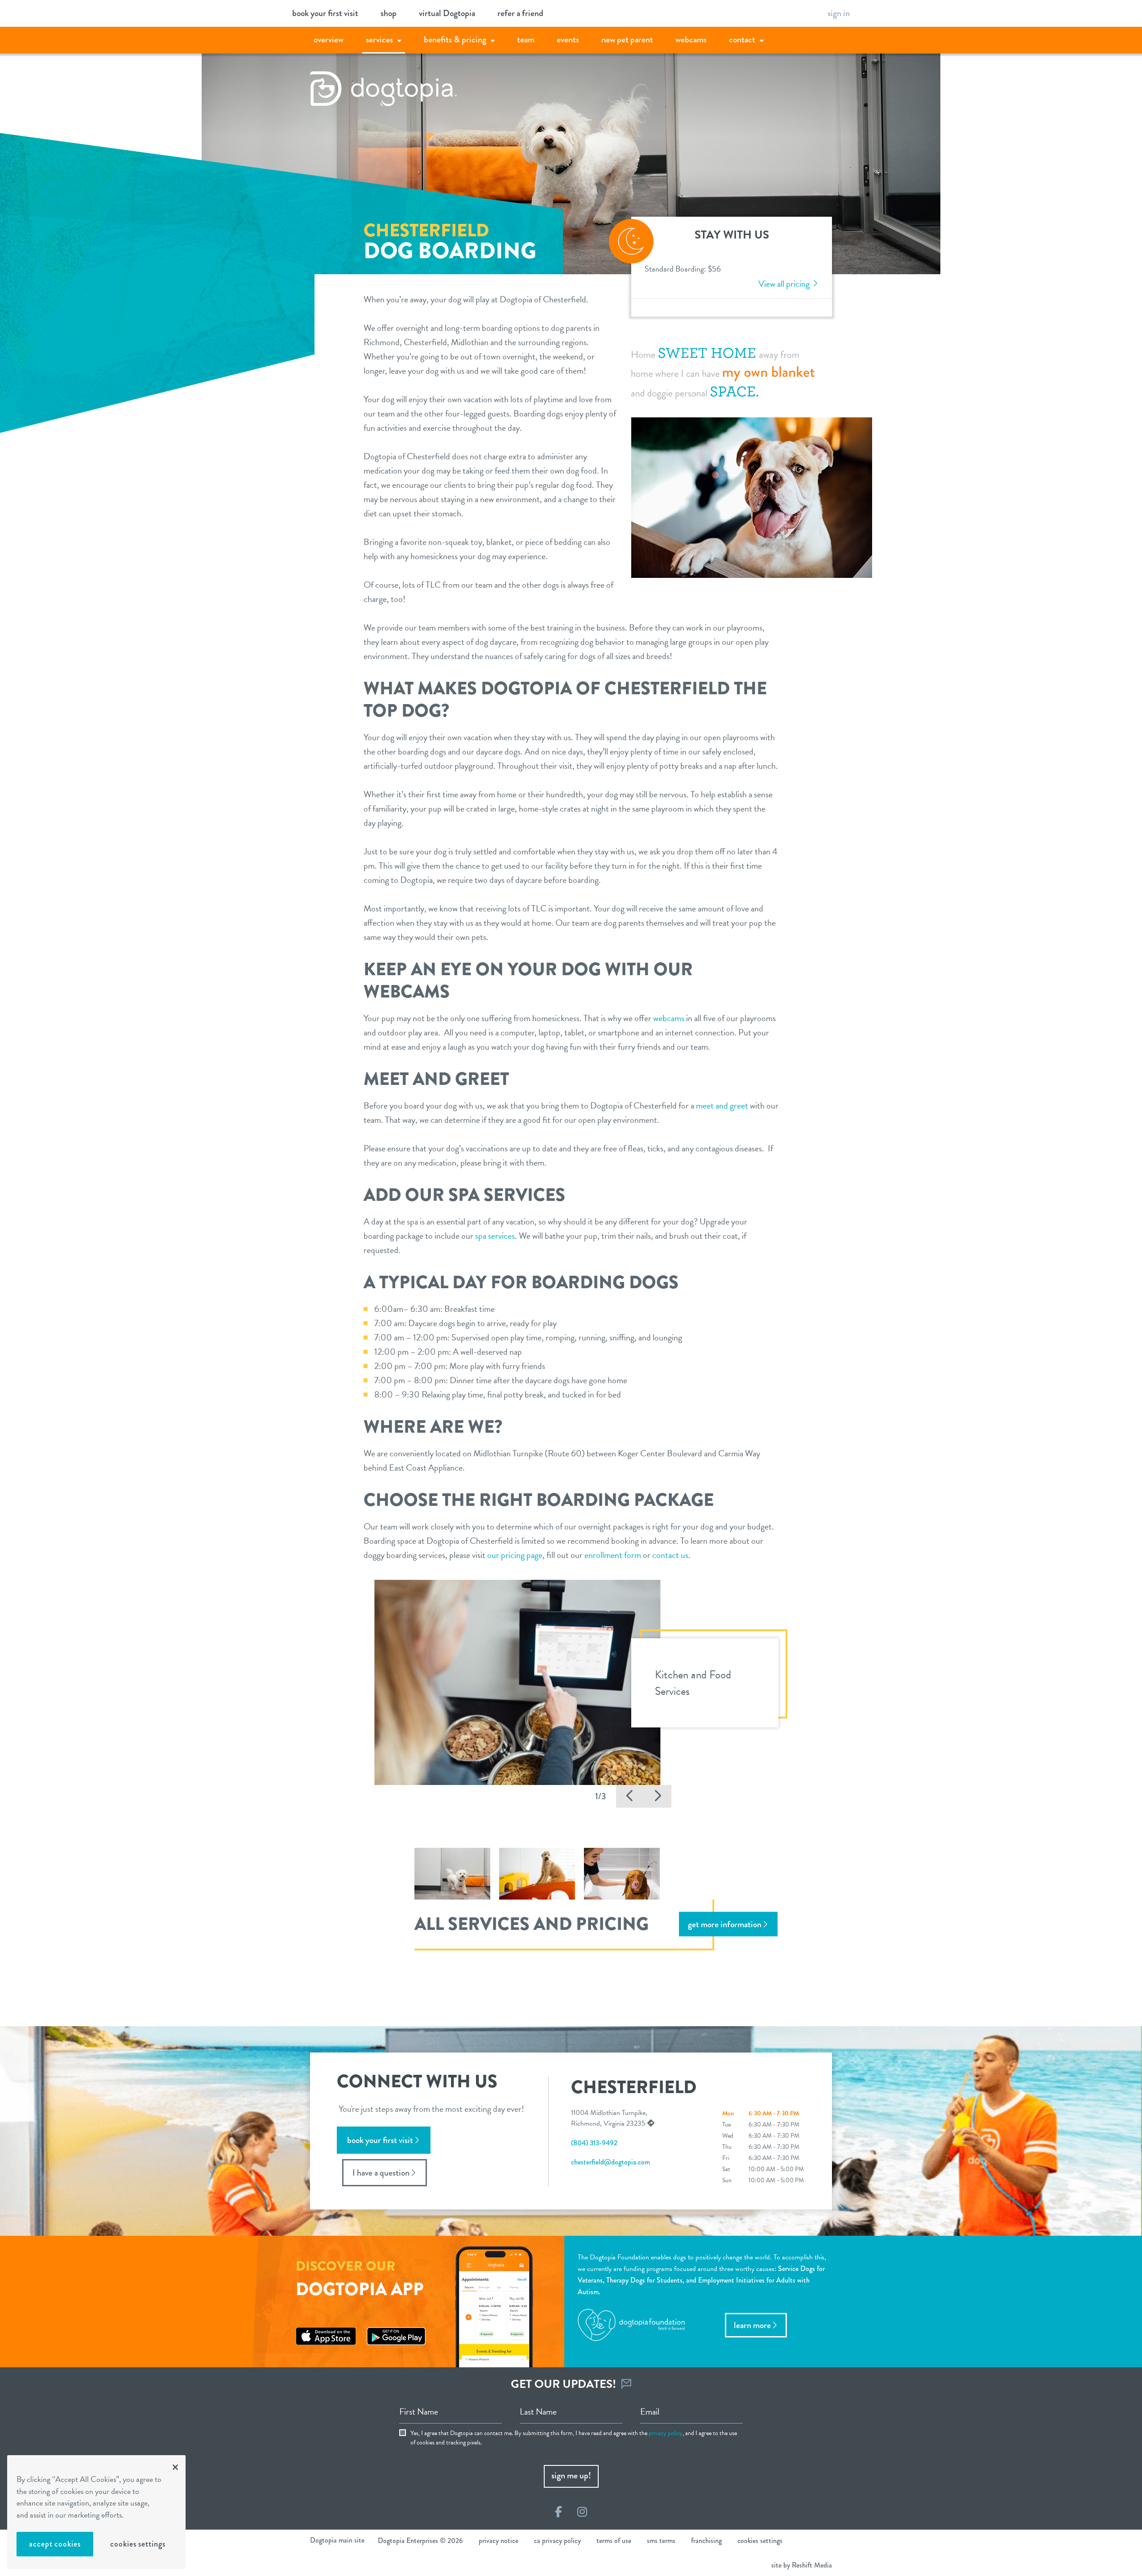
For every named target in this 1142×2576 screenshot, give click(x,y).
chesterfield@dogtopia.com (610, 2162)
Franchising (706, 2541)
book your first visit (325, 13)
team (526, 39)
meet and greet (722, 1105)
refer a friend (520, 13)
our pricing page (515, 1555)
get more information (725, 1924)
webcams (691, 39)
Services (379, 39)
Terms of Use (614, 2541)
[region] (96, 2512)
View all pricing (785, 284)
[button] (630, 1796)
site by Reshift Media (802, 2565)
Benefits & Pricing (455, 39)
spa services (495, 1236)
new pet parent (627, 39)
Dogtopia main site (337, 2540)
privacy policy (666, 2433)
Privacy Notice (499, 2541)
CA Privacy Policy (557, 2541)
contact (742, 39)
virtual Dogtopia (447, 13)
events (568, 39)
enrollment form (613, 1555)
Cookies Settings (138, 2544)
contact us (670, 1555)
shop (389, 13)
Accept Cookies (55, 2544)
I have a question (381, 2173)
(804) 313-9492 (594, 2143)
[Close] (175, 2467)
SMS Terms (661, 2541)
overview (329, 39)
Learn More (752, 2325)
